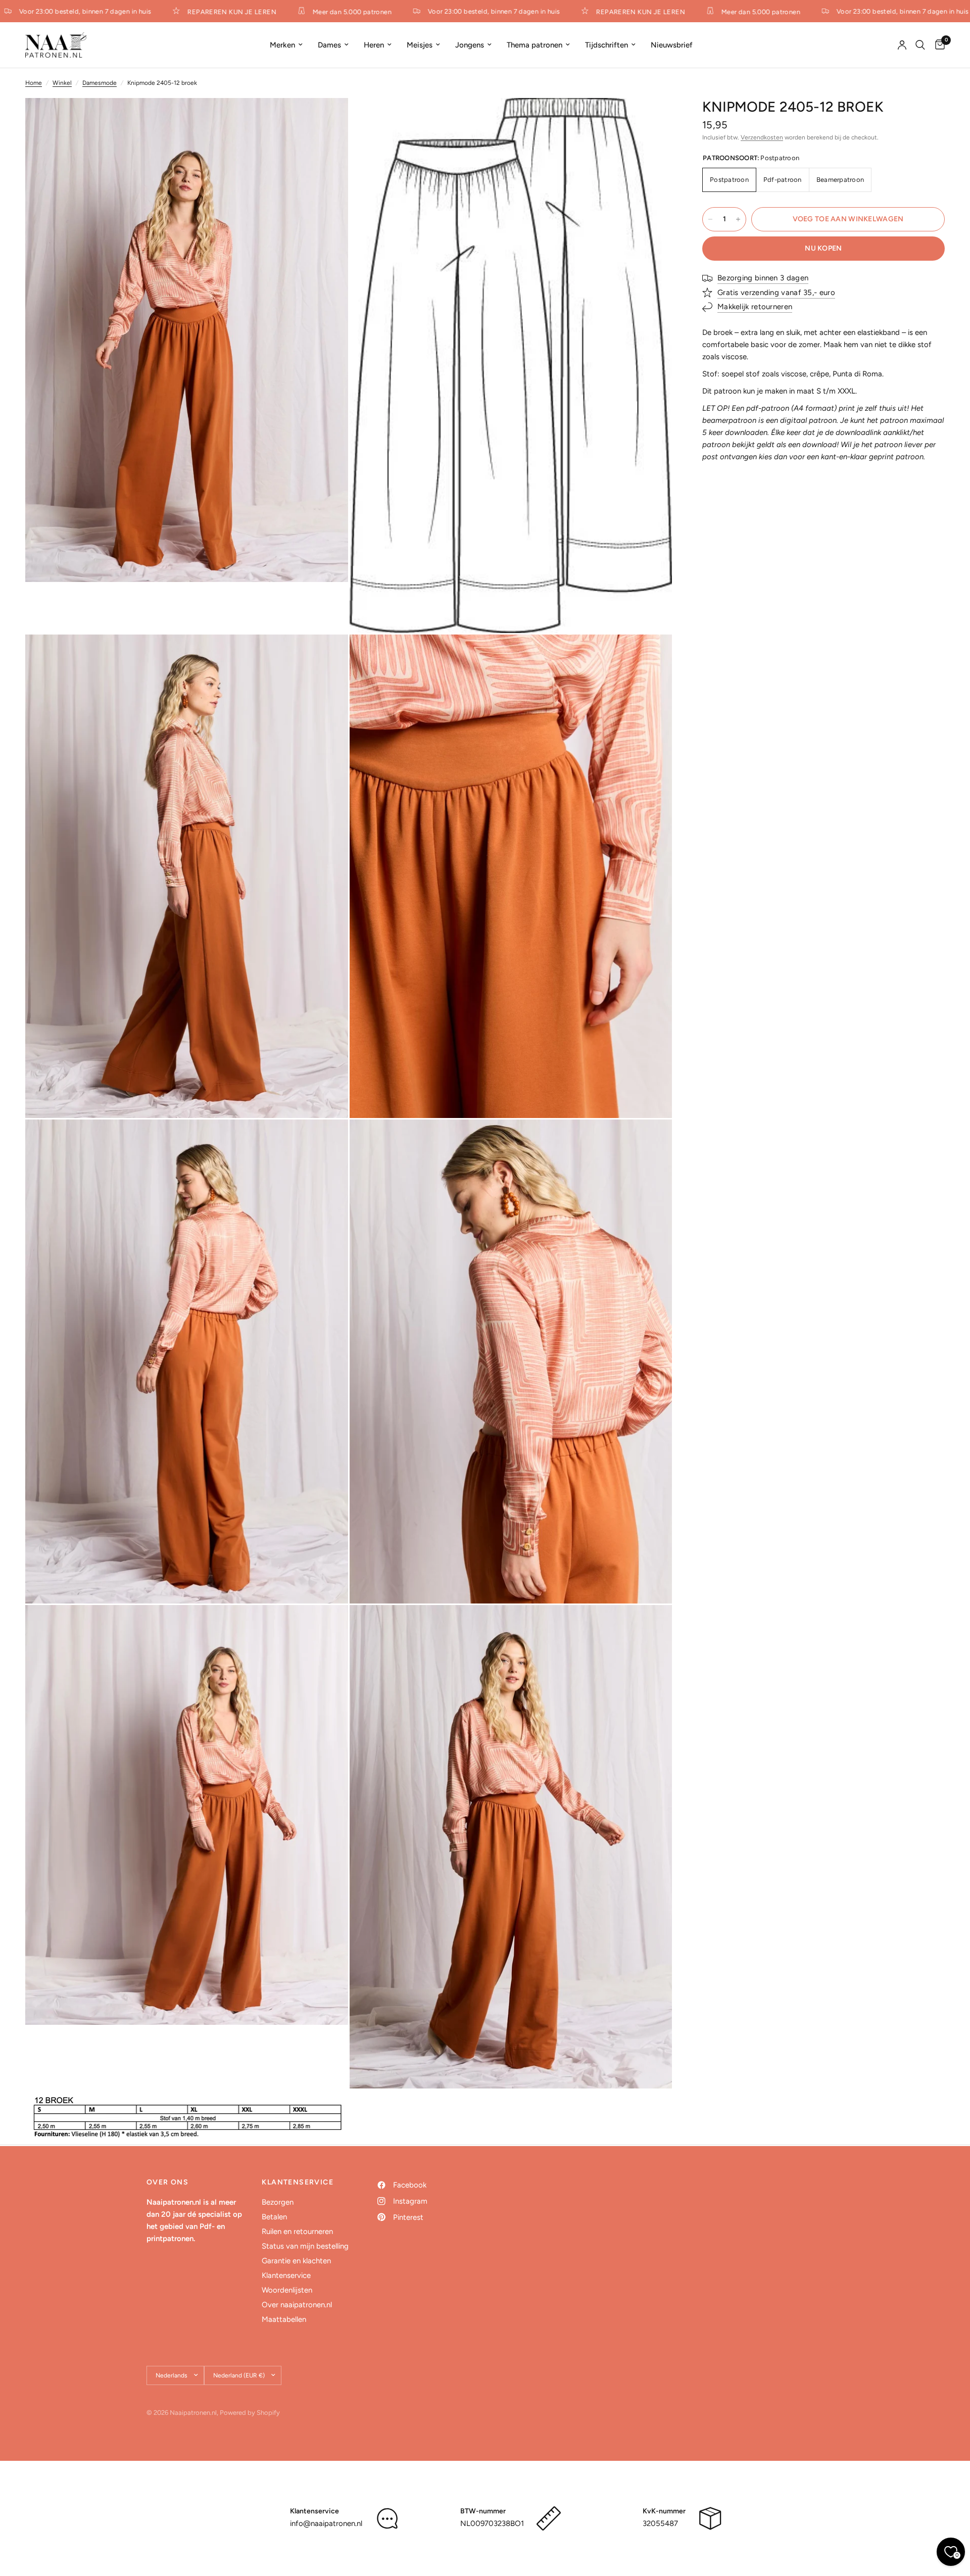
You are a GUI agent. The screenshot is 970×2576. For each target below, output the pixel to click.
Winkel (62, 83)
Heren (374, 45)
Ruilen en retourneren (297, 2231)
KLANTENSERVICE (298, 2182)
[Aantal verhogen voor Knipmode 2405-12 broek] (738, 219)
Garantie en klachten (296, 2261)
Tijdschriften (607, 45)
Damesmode (100, 83)
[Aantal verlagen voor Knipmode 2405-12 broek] (710, 219)
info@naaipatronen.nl (326, 2523)
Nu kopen (823, 248)
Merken (282, 45)
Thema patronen (535, 45)
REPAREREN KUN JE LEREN (187, 12)
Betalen (274, 2217)
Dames (329, 45)
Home (34, 83)
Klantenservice (286, 2275)
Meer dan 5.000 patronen (307, 12)
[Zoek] (920, 45)
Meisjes (420, 45)
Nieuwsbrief (672, 45)
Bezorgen (278, 2202)
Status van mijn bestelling (305, 2246)
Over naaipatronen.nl (297, 2305)
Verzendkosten (762, 137)
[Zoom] (327, 119)
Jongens (470, 45)
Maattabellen (284, 2319)
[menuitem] (286, 45)
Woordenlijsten (287, 2290)
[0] (937, 45)
